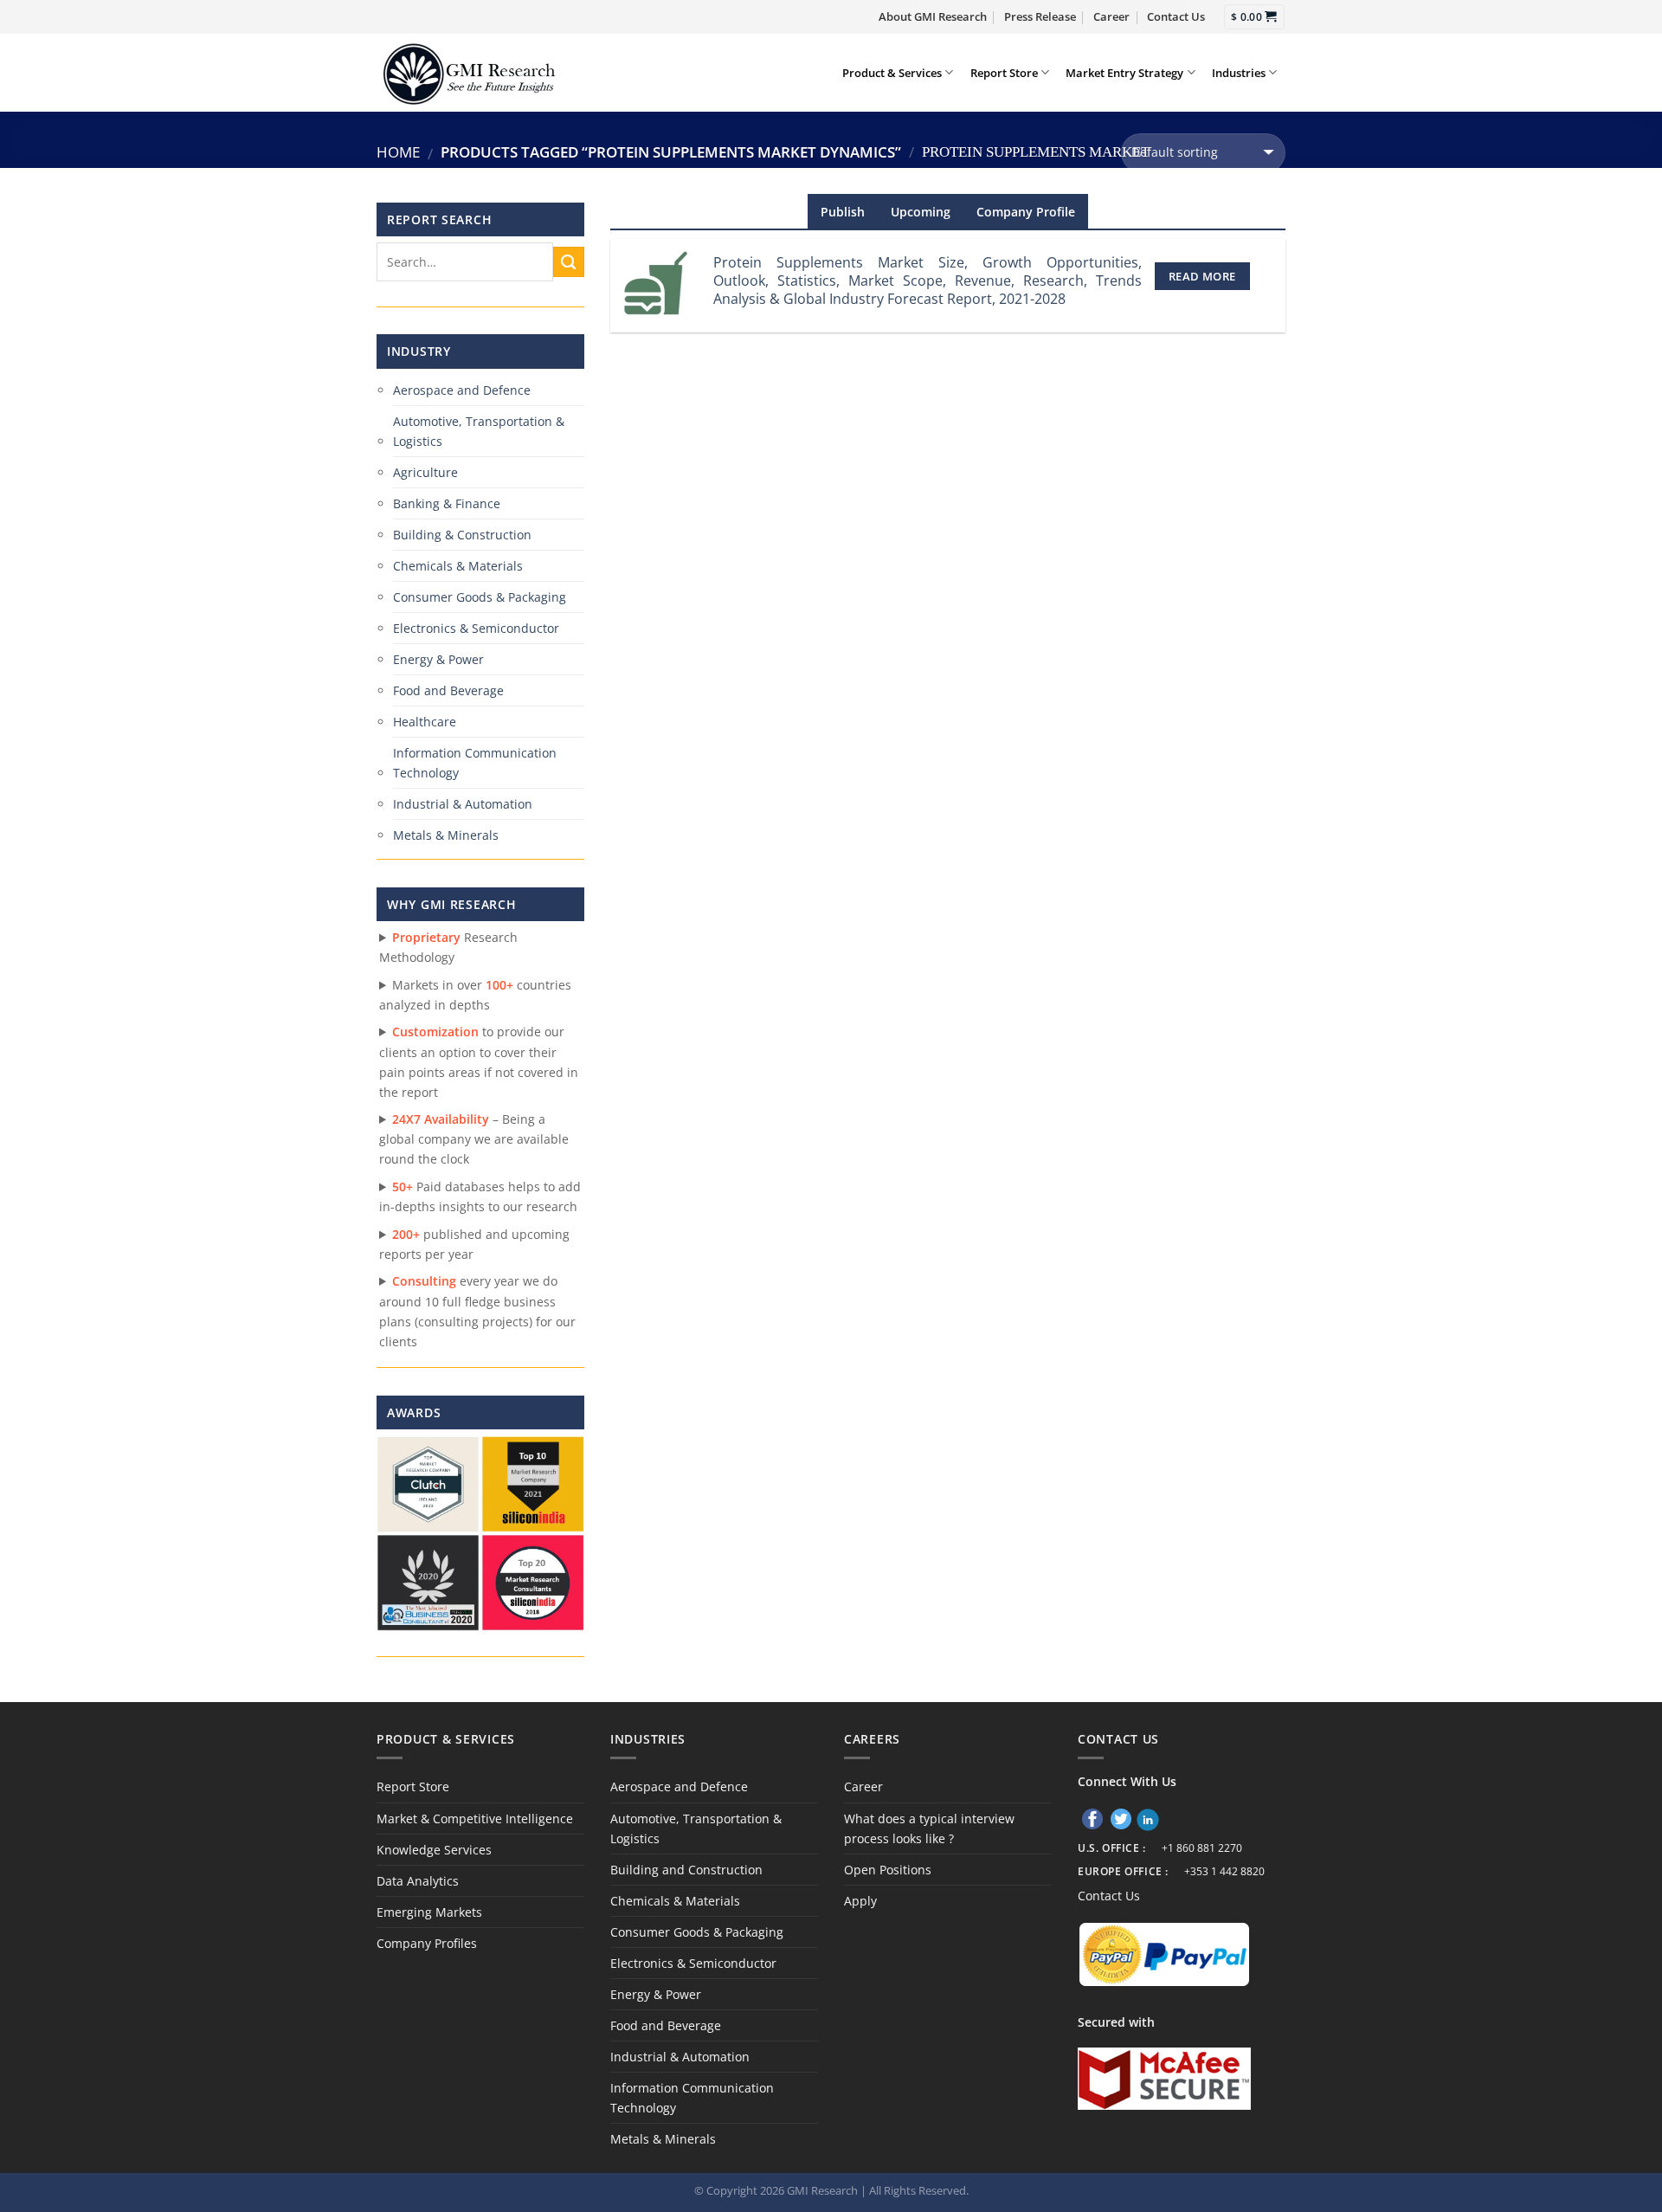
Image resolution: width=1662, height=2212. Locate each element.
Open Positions (888, 1870)
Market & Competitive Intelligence (475, 1819)
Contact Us (1176, 16)
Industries (1239, 73)
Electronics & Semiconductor (476, 628)
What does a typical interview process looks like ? (929, 1828)
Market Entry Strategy (1124, 73)
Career (1111, 16)
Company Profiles (427, 1943)
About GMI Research (933, 16)
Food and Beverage (448, 690)
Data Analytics (418, 1881)
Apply (860, 1901)
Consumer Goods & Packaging (480, 597)
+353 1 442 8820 (1224, 1871)
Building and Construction (686, 1870)
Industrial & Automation (463, 804)
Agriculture (425, 472)
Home (398, 152)
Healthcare (425, 722)
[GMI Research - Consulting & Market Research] (468, 72)
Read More (1202, 276)
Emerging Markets (429, 1912)
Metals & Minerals (446, 835)
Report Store (1004, 73)
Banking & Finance (447, 503)
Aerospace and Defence (462, 390)
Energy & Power (438, 659)
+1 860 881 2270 (1202, 1848)
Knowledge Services (434, 1850)
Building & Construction (462, 535)
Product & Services (892, 73)
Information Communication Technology (475, 763)
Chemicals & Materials (458, 566)
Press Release (1040, 16)
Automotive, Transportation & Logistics (479, 431)
